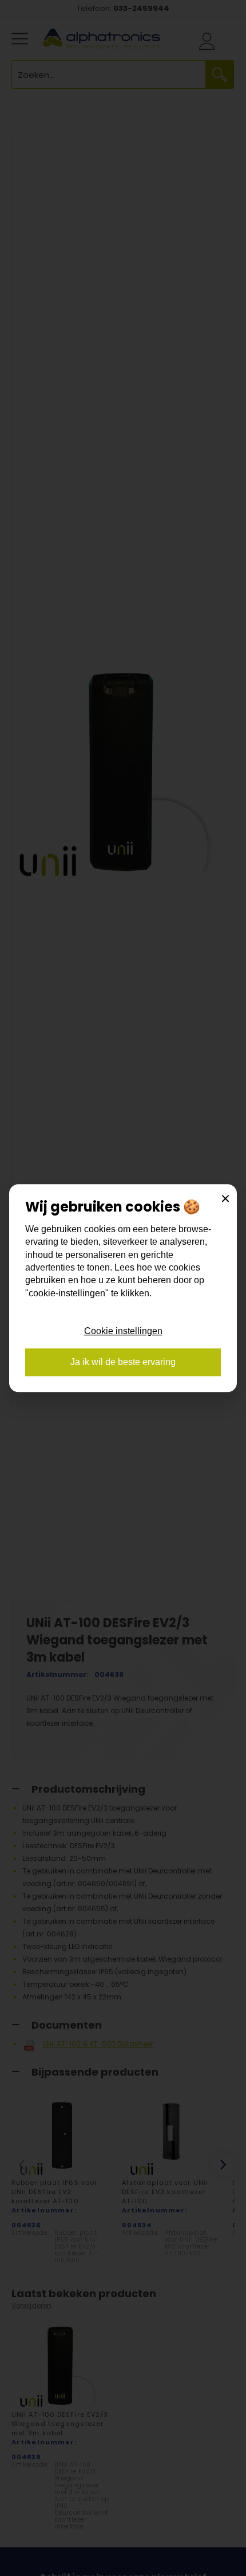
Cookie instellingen (123, 1331)
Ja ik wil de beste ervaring (123, 1362)
